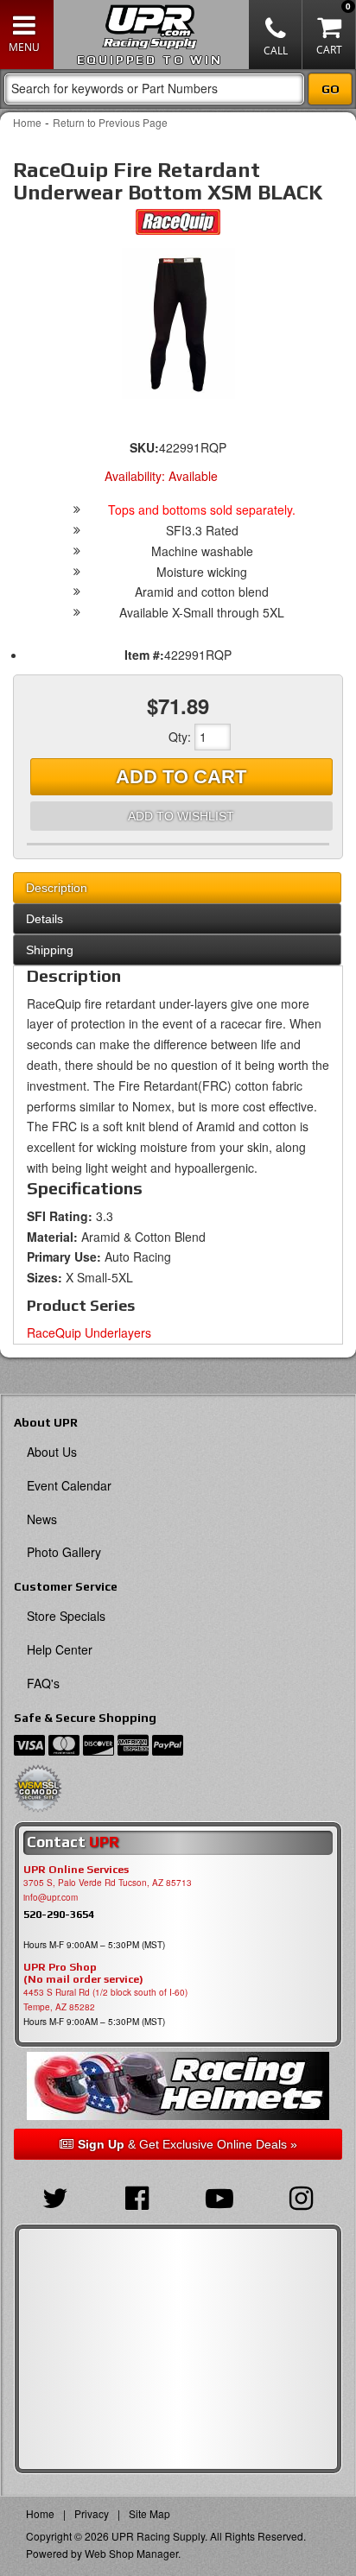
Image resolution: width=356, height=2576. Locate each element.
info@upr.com (51, 1897)
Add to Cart (181, 777)
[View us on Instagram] (301, 2196)
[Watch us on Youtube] (219, 2196)
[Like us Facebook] (137, 2196)
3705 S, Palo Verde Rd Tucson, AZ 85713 (108, 1883)
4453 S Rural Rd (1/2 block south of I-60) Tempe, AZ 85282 (105, 2000)
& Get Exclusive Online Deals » (188, 2144)
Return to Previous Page (110, 122)
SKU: (144, 447)
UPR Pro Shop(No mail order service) (83, 1973)
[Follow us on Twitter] (55, 2196)
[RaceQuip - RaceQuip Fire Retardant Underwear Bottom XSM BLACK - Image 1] (178, 323)
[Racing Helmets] (178, 2086)
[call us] (276, 35)
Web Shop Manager (131, 2553)
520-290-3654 (59, 1914)
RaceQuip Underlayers (89, 1332)
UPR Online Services (76, 1870)
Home (27, 122)
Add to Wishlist (181, 816)
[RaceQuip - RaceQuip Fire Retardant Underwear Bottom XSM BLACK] (178, 226)
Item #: (144, 655)
